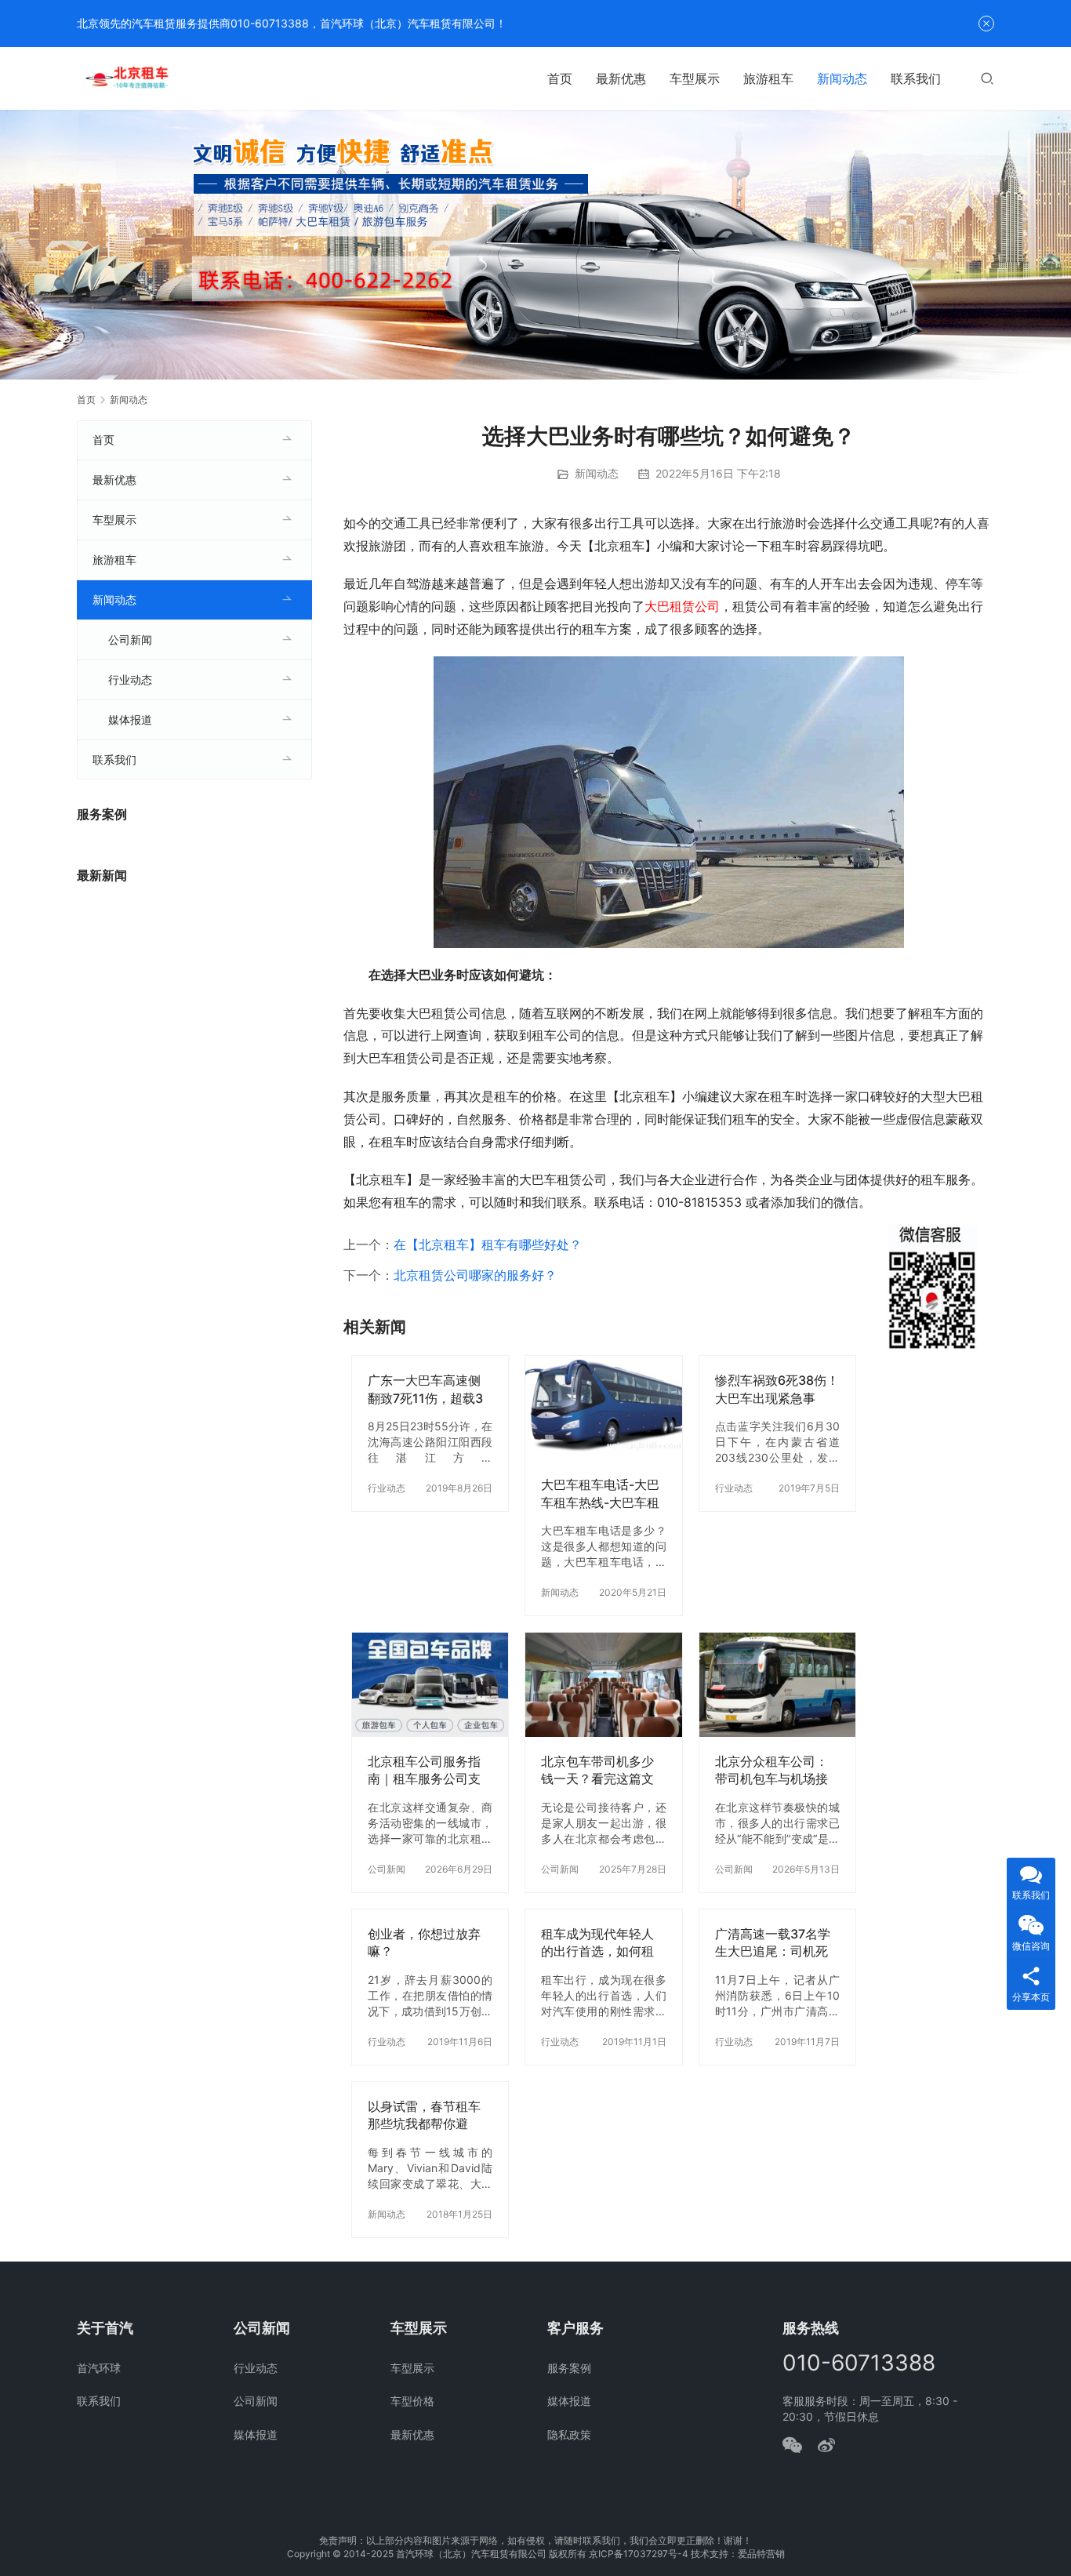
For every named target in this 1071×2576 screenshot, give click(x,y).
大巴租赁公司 (682, 606)
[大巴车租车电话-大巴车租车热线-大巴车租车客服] (603, 1408)
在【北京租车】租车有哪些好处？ (488, 1244)
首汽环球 (99, 2368)
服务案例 (569, 2368)
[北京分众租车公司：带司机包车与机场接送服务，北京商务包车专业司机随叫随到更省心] (777, 1685)
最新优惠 (621, 78)
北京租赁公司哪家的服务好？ (475, 1275)
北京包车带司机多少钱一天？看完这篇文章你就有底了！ (597, 1770)
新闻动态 (842, 78)
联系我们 (916, 78)
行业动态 (387, 1488)
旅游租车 (768, 78)
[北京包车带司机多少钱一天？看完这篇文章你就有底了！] (603, 1685)
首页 (560, 78)
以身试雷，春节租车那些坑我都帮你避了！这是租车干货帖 (424, 2115)
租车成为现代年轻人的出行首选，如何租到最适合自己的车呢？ (597, 1943)
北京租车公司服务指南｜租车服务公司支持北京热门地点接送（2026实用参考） (424, 1770)
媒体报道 (130, 719)
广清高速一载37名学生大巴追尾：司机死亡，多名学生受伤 (773, 1943)
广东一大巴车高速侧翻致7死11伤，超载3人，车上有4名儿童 (425, 1389)
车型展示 (695, 78)
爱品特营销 (761, 2554)
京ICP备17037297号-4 (639, 2554)
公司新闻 (387, 1869)
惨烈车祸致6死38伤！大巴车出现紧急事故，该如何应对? (777, 1389)
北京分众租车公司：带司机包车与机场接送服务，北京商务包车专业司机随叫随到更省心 (771, 1770)
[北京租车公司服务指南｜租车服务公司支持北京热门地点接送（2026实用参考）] (430, 1685)
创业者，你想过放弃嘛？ (424, 1942)
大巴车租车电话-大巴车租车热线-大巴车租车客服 (600, 1493)
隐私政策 (569, 2434)
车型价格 (412, 2401)
